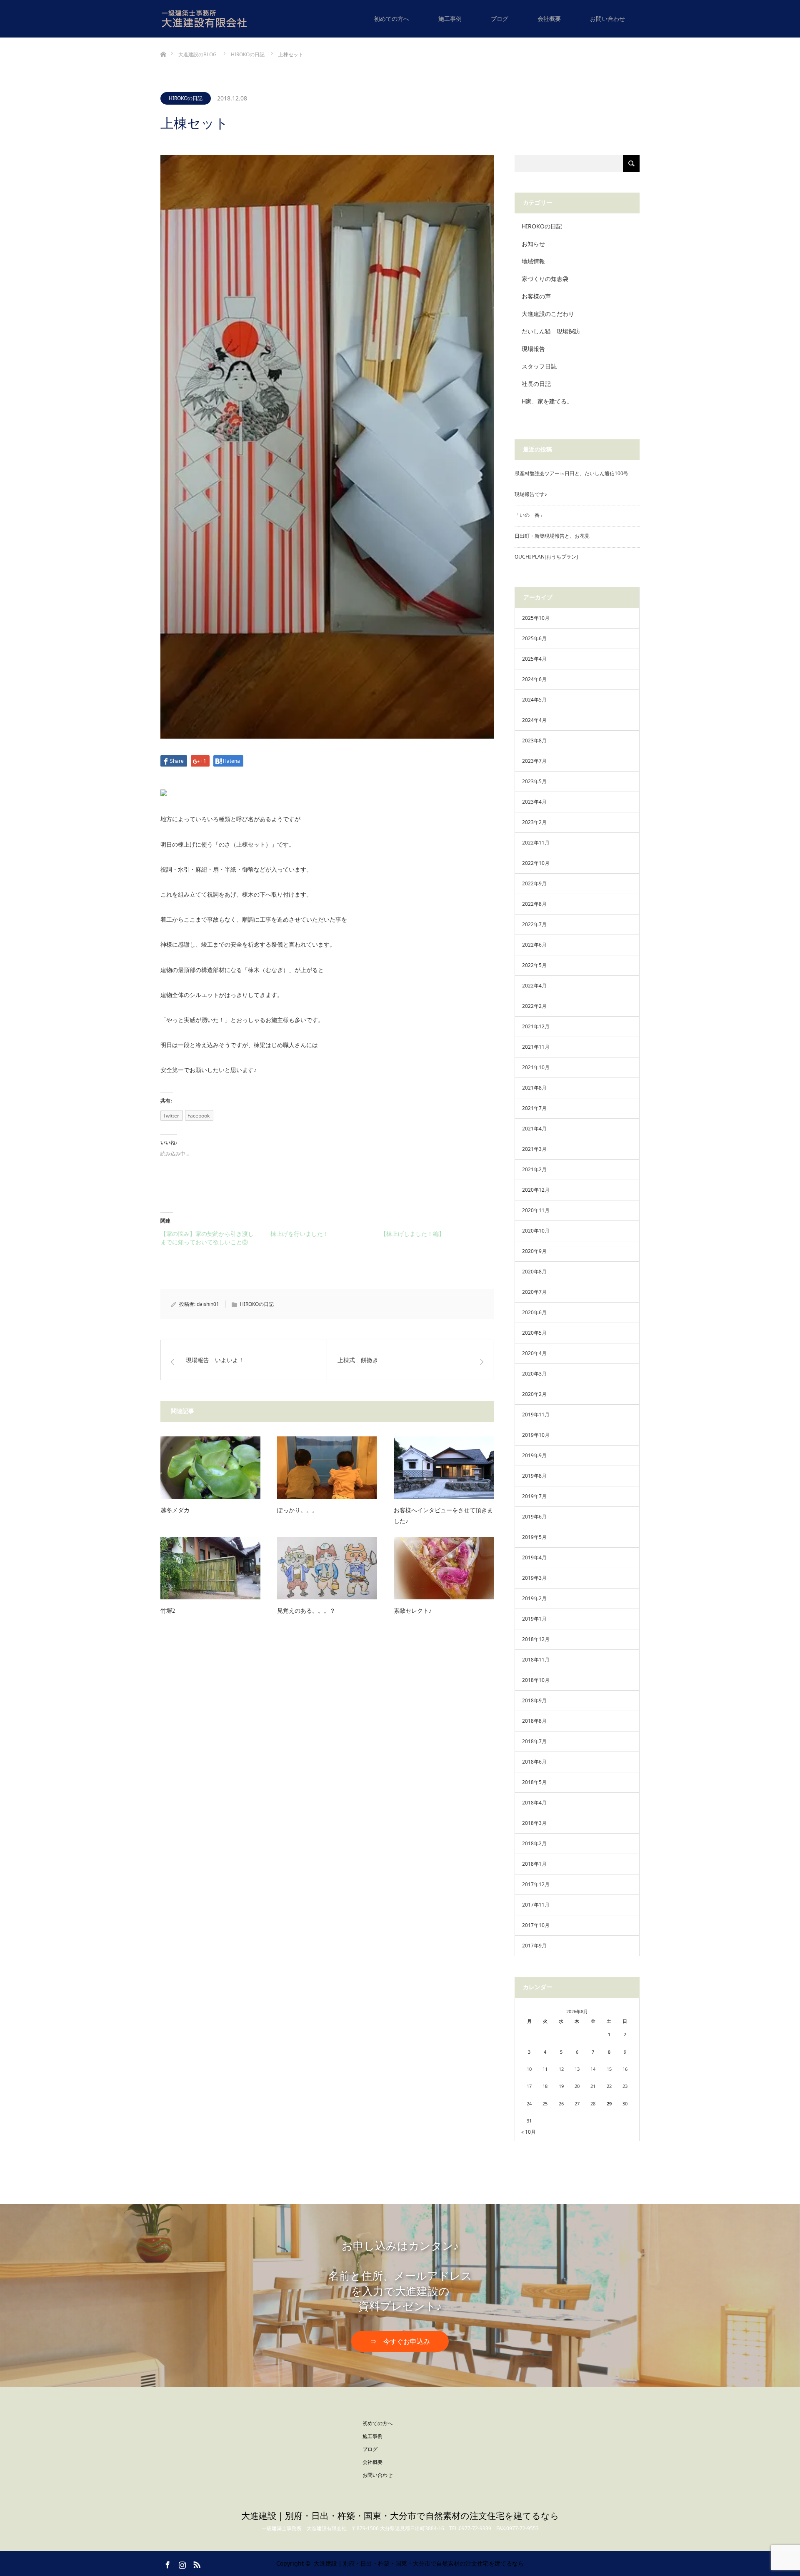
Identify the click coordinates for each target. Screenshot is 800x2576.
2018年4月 (534, 1803)
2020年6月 (534, 1312)
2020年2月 (534, 1394)
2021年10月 (536, 1067)
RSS (196, 2563)
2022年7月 (534, 924)
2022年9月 (534, 883)
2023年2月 (534, 822)
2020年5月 (534, 1333)
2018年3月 (534, 1823)
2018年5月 (534, 1782)
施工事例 (450, 19)
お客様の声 (536, 296)
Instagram (181, 2563)
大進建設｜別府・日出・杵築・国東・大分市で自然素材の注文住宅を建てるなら (400, 2516)
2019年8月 (534, 1476)
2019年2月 (534, 1598)
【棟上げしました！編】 (412, 1234)
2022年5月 (534, 965)
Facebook (167, 2563)
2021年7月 (534, 1108)
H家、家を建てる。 (547, 401)
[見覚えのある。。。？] (327, 1568)
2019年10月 (536, 1435)
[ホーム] (163, 41)
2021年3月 (534, 1149)
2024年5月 (534, 700)
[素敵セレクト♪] (444, 1568)
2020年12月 (536, 1190)
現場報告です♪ (531, 494)
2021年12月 (536, 1026)
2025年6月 (534, 638)
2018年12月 (536, 1639)
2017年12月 (536, 1884)
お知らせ (533, 244)
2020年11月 (536, 1210)
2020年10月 (536, 1231)
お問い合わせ (607, 19)
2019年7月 (534, 1496)
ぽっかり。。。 (297, 1510)
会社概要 (549, 19)
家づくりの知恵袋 (545, 279)
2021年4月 (534, 1129)
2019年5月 (534, 1537)
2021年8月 (534, 1088)
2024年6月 (534, 679)
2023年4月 (534, 802)
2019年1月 (534, 1619)
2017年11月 (536, 1905)
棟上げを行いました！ (300, 1234)
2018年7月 (534, 1741)
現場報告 (533, 349)
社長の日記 (536, 384)
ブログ (500, 19)
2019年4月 (534, 1557)
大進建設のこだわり (548, 314)
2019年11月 (536, 1415)
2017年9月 (534, 1946)
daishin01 (208, 1304)
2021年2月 (534, 1169)
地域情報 (533, 261)
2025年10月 (536, 618)
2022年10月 (536, 863)
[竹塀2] (210, 1568)
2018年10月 (536, 1680)
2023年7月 (534, 761)
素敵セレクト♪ (413, 1611)
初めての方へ (392, 19)
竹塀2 (168, 1611)
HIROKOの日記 (186, 98)
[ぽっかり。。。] (327, 1468)
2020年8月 (534, 1272)
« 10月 (529, 2132)
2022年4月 (534, 986)
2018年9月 (534, 1700)
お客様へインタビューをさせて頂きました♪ (443, 1516)
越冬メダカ (175, 1510)
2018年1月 (534, 1864)
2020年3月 (534, 1374)
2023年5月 (534, 781)
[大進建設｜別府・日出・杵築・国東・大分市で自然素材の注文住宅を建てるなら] (228, 19)
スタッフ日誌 (539, 366)
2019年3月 (534, 1578)
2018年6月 (534, 1762)
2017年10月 (536, 1925)
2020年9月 (534, 1251)
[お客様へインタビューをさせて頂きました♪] (444, 1468)
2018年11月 (536, 1660)
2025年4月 (534, 659)
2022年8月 (534, 904)
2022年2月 (534, 1006)
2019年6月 (534, 1517)
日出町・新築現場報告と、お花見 (552, 536)
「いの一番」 (530, 515)
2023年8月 (534, 740)
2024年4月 (534, 720)
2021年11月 (536, 1047)
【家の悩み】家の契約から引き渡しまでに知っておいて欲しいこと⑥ (207, 1238)
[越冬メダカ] (210, 1468)
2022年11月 (536, 843)
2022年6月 (534, 945)
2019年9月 (534, 1455)
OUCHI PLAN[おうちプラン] (546, 557)
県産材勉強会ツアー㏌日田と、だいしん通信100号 (571, 473)
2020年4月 (534, 1353)
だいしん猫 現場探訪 (551, 331)
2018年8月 (534, 1721)
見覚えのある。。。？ (306, 1611)
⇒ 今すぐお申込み (400, 2342)
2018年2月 (534, 1843)
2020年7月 (534, 1292)
